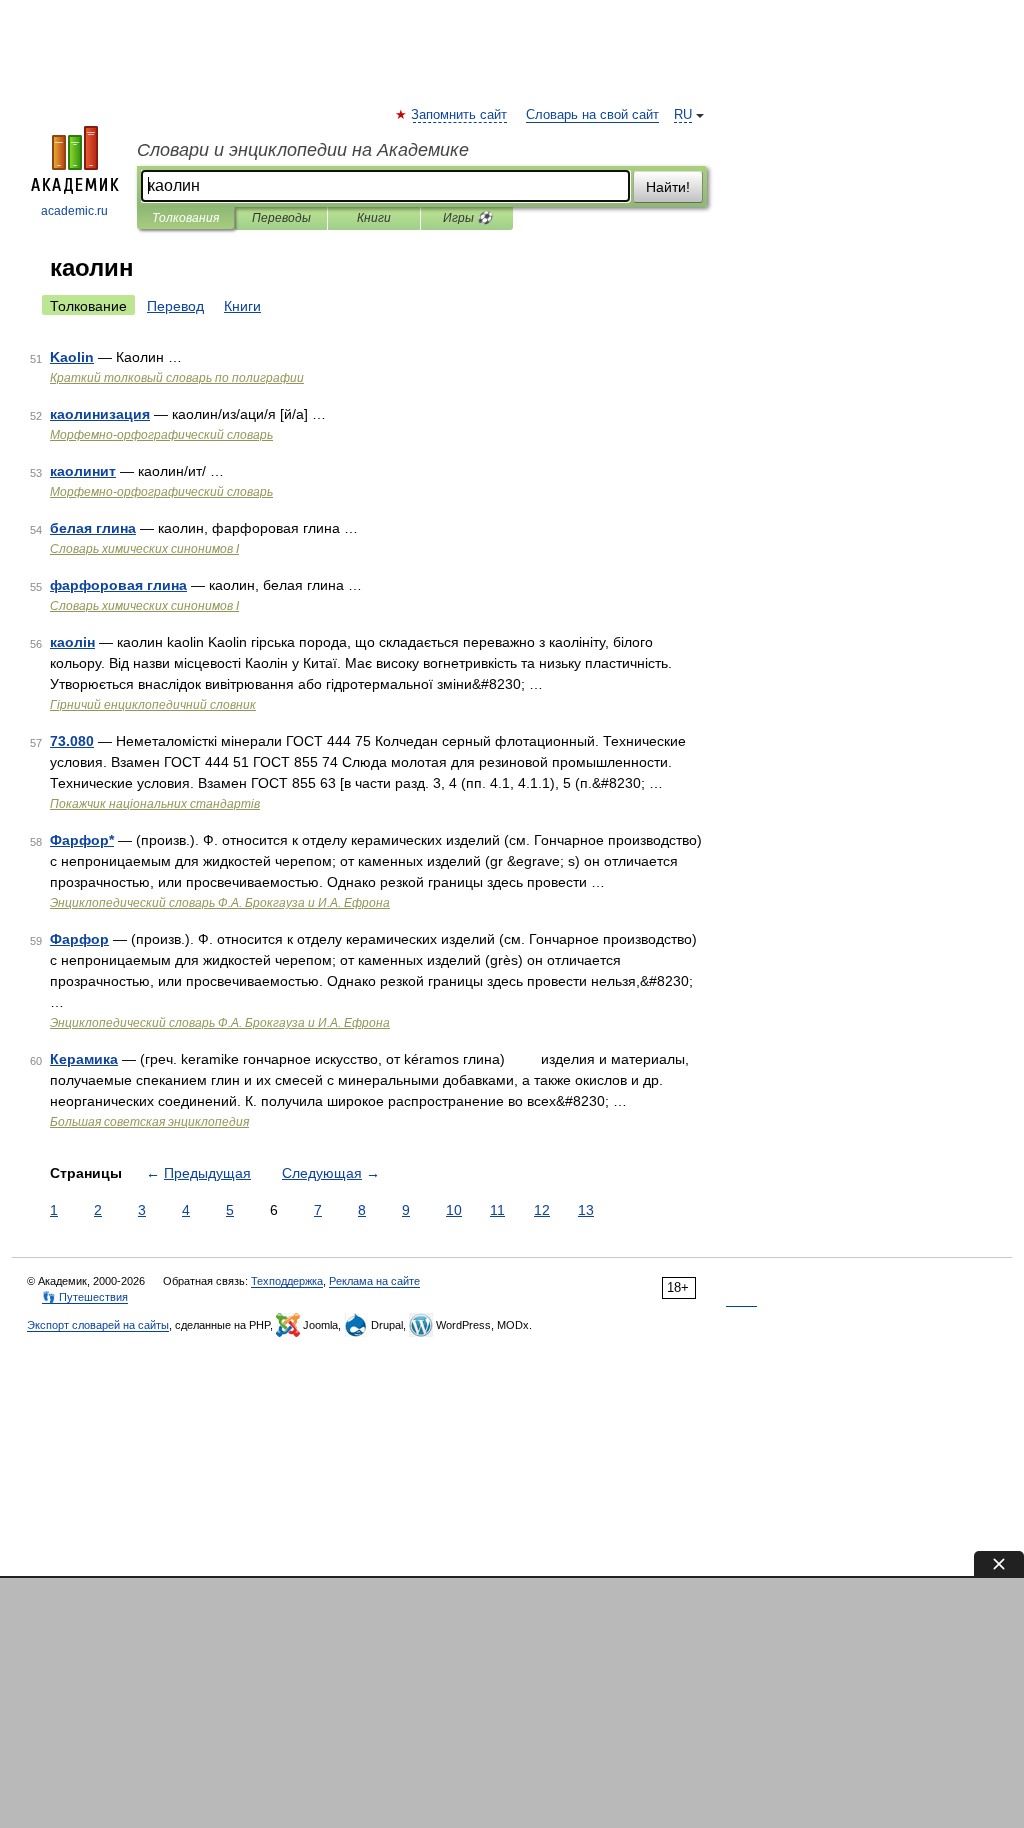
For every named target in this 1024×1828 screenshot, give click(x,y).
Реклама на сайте (374, 1281)
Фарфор (79, 939)
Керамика (84, 1059)
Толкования (185, 218)
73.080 (72, 741)
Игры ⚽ (467, 218)
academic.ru (74, 211)
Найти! (668, 187)
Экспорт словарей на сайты (98, 1325)
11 (497, 1210)
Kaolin (72, 357)
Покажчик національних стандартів (155, 804)
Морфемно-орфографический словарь (161, 435)
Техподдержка (287, 1281)
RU (683, 115)
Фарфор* (82, 840)
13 (586, 1210)
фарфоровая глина (118, 585)
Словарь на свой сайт (592, 115)
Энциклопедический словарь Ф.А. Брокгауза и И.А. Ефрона (220, 903)
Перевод (175, 306)
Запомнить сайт (460, 115)
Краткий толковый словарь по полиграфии (177, 378)
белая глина (93, 528)
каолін (72, 642)
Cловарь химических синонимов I (144, 549)
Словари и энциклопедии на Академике (303, 150)
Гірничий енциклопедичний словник (153, 705)
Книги (374, 218)
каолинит (83, 471)
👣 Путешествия (85, 1297)
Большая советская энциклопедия (149, 1122)
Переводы (281, 218)
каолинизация (100, 414)
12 (542, 1210)
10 (454, 1210)
